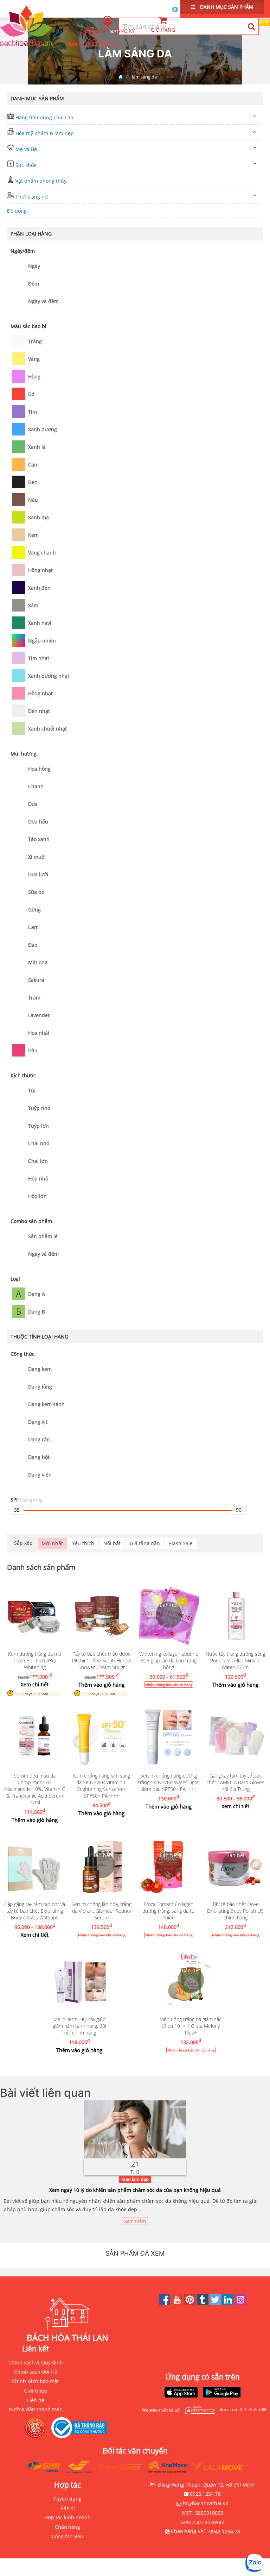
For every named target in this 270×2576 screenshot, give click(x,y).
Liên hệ (36, 2400)
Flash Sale (181, 1543)
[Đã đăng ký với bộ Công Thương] (81, 2428)
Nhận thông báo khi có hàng (168, 1685)
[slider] (17, 1510)
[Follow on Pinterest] (191, 2303)
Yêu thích (83, 1543)
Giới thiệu (36, 2391)
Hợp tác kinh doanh (67, 2517)
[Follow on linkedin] (229, 2303)
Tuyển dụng (67, 2499)
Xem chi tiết (35, 1684)
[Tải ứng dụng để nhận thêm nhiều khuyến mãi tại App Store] (181, 2393)
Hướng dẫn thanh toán (36, 2409)
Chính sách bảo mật (36, 2381)
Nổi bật (112, 1543)
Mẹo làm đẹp (135, 2179)
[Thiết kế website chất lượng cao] (198, 2410)
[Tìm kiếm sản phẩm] (251, 26)
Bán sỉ (68, 2508)
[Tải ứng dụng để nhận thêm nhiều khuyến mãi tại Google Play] (222, 2393)
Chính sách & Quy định (36, 2362)
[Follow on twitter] (216, 2303)
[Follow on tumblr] (203, 2303)
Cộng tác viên (67, 2536)
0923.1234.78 (102, 44)
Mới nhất (52, 1543)
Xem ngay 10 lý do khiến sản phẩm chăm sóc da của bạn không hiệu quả (135, 2190)
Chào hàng (67, 2527)
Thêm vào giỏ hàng (101, 1685)
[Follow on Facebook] (165, 2303)
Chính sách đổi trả (36, 2372)
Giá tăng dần (145, 1543)
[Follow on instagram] (240, 2303)
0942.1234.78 (225, 2531)
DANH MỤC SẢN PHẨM (226, 7)
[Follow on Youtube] (178, 2303)
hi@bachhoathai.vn (206, 2503)
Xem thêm (135, 2221)
